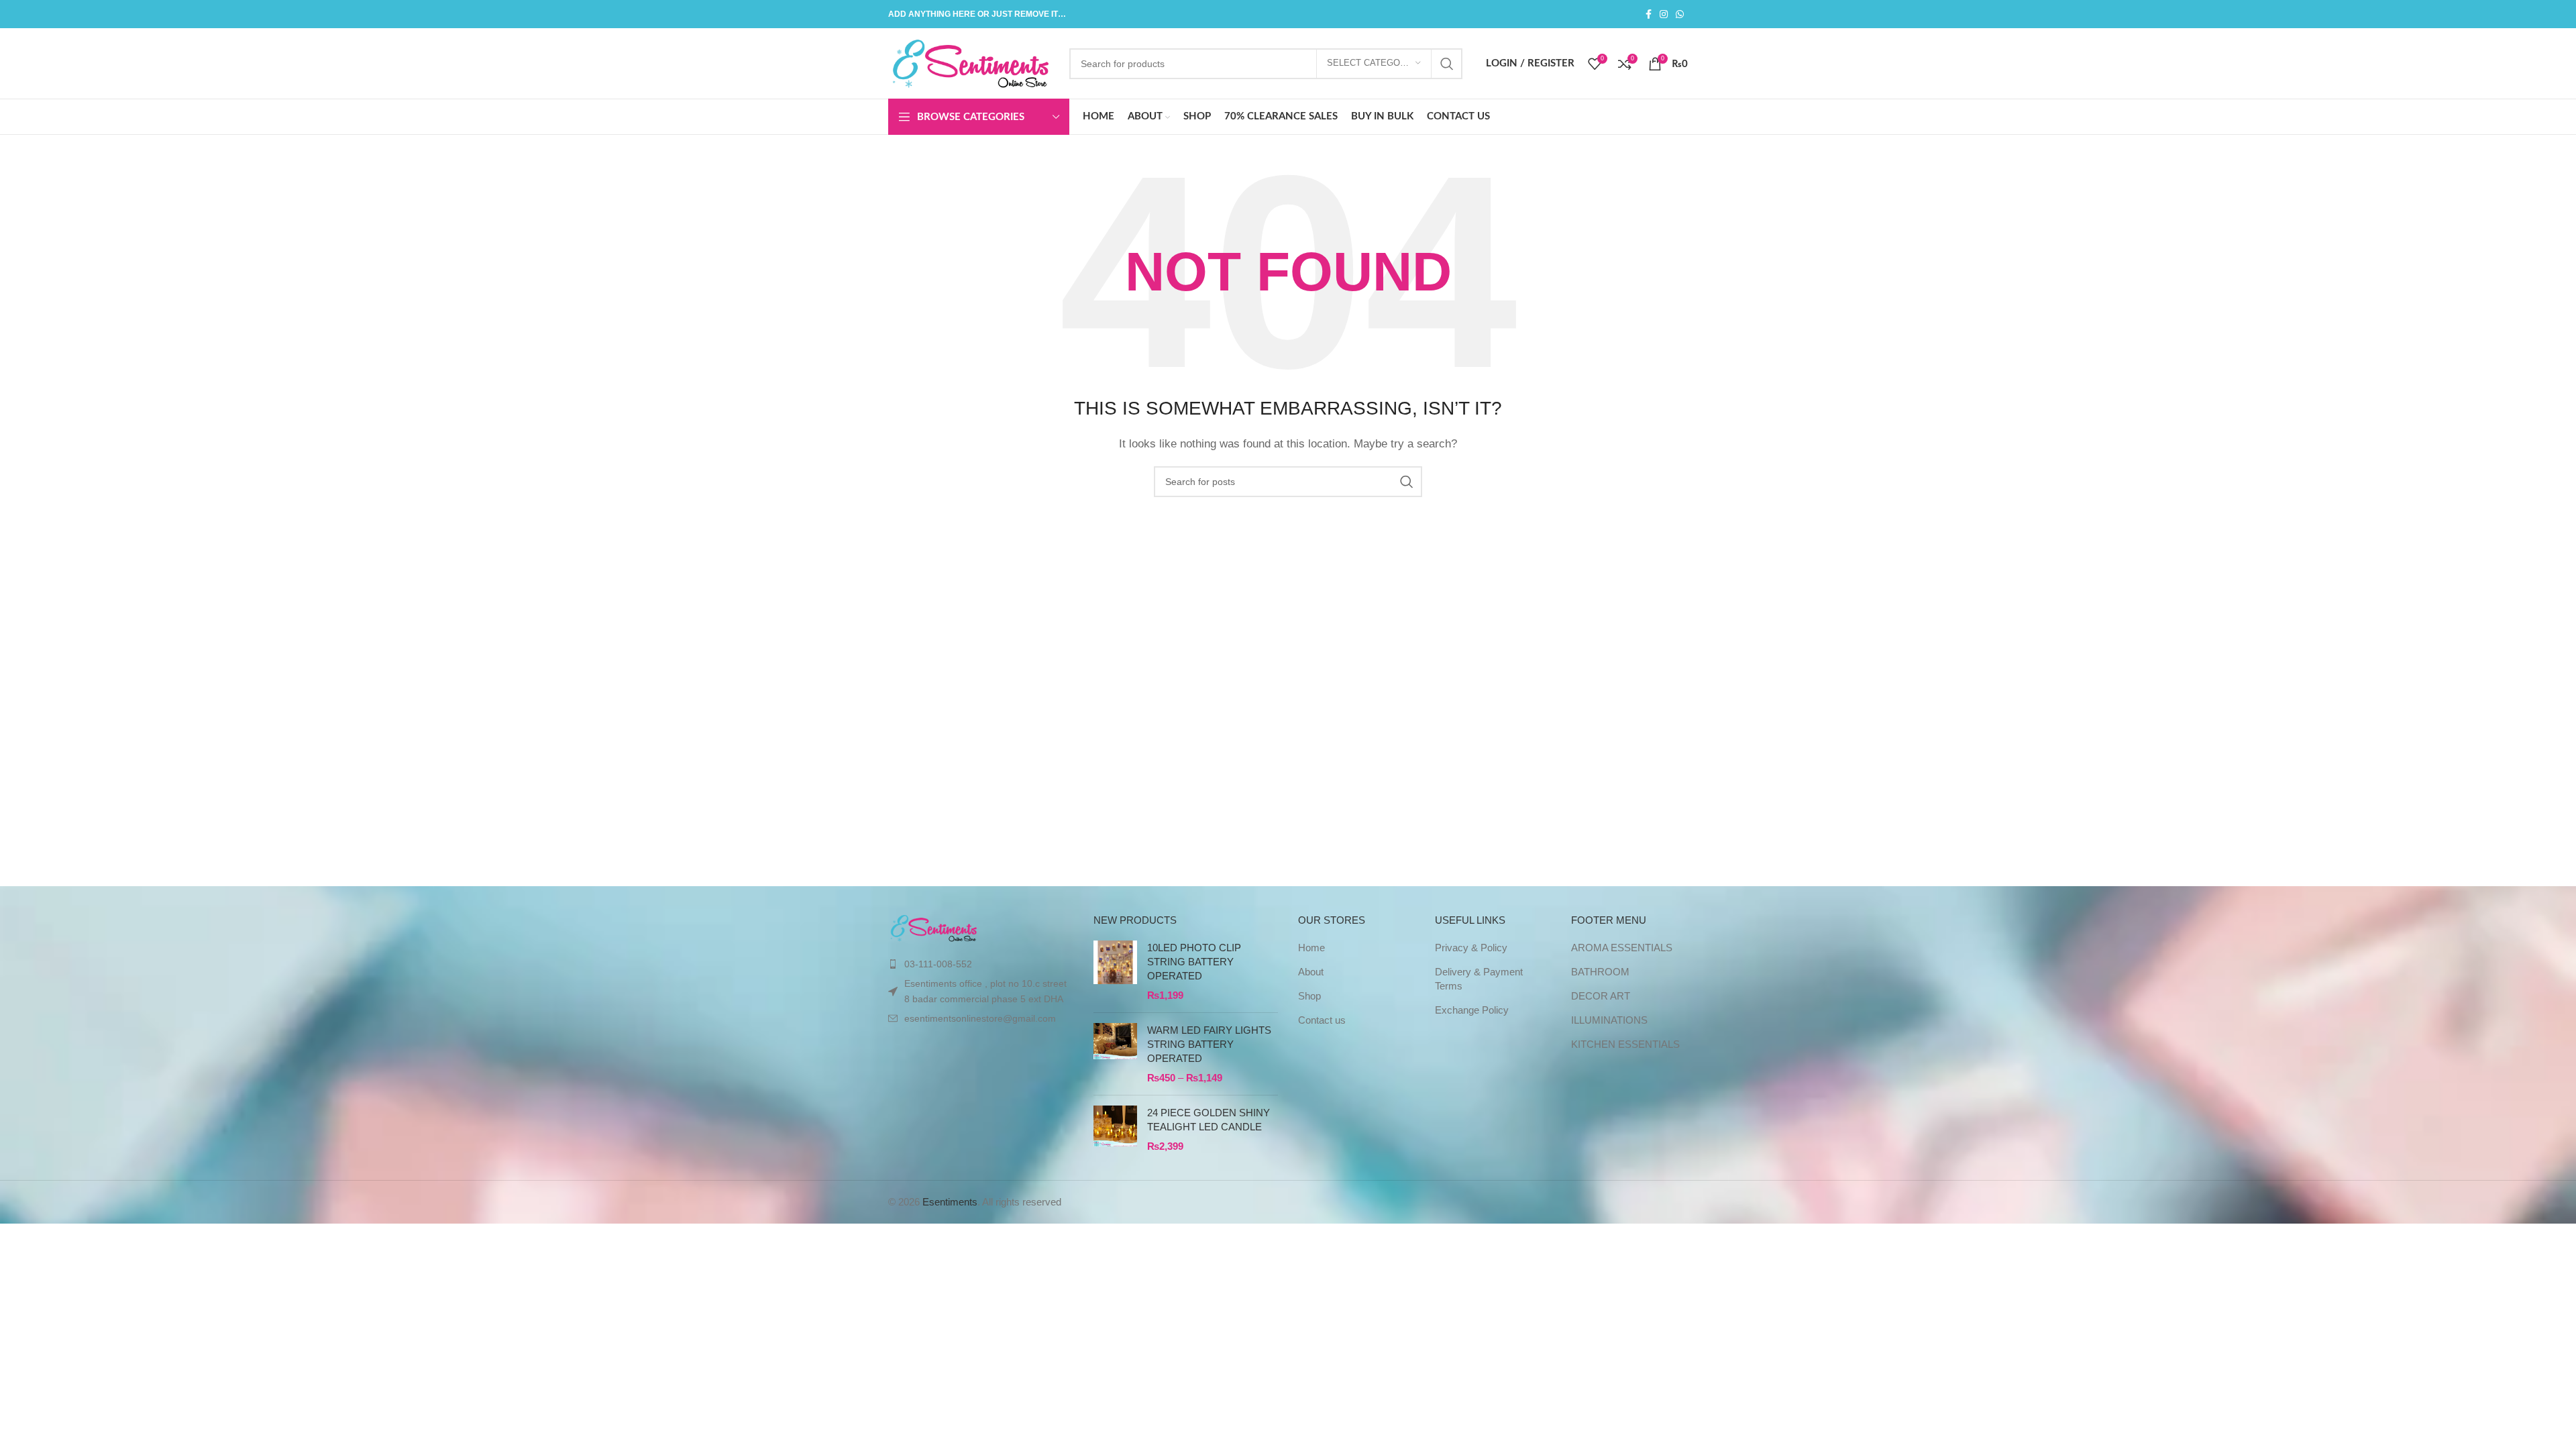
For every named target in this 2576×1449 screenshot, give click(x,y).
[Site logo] (972, 62)
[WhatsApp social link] (1680, 14)
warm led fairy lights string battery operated (1209, 1044)
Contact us (1322, 1020)
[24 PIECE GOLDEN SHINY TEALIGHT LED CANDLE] (1115, 1129)
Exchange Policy (1472, 1010)
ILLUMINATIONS (1609, 1020)
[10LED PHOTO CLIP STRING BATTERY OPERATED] (1115, 971)
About (1311, 972)
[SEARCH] (1447, 64)
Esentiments (950, 1202)
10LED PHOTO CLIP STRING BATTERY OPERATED (1194, 962)
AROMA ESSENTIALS (1622, 948)
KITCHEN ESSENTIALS (1625, 1044)
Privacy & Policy (1471, 948)
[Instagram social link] (1664, 14)
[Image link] (934, 927)
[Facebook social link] (1649, 14)
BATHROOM (1600, 972)
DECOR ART (1601, 996)
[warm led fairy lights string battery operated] (1115, 1054)
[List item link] (981, 964)
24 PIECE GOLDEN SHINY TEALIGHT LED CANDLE (1209, 1120)
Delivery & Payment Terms (1479, 979)
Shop (1309, 996)
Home (1311, 948)
